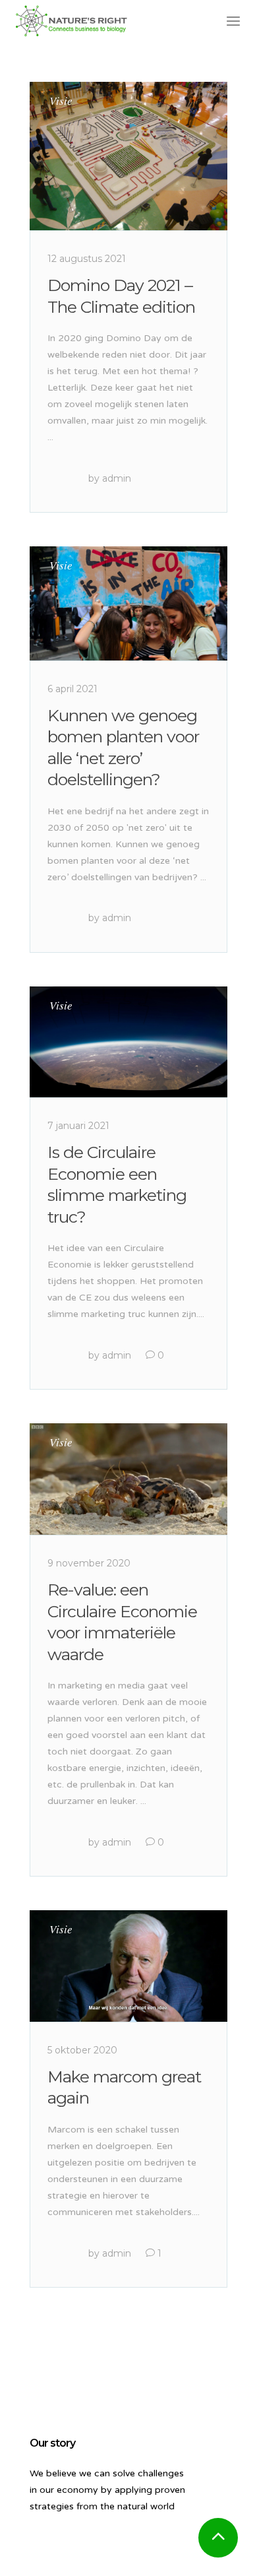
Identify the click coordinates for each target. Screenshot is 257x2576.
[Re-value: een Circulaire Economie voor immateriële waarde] (128, 1479)
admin (117, 478)
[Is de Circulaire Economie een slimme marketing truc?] (128, 1042)
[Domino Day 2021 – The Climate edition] (128, 156)
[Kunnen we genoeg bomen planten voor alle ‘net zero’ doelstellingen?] (128, 603)
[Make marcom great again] (128, 1966)
